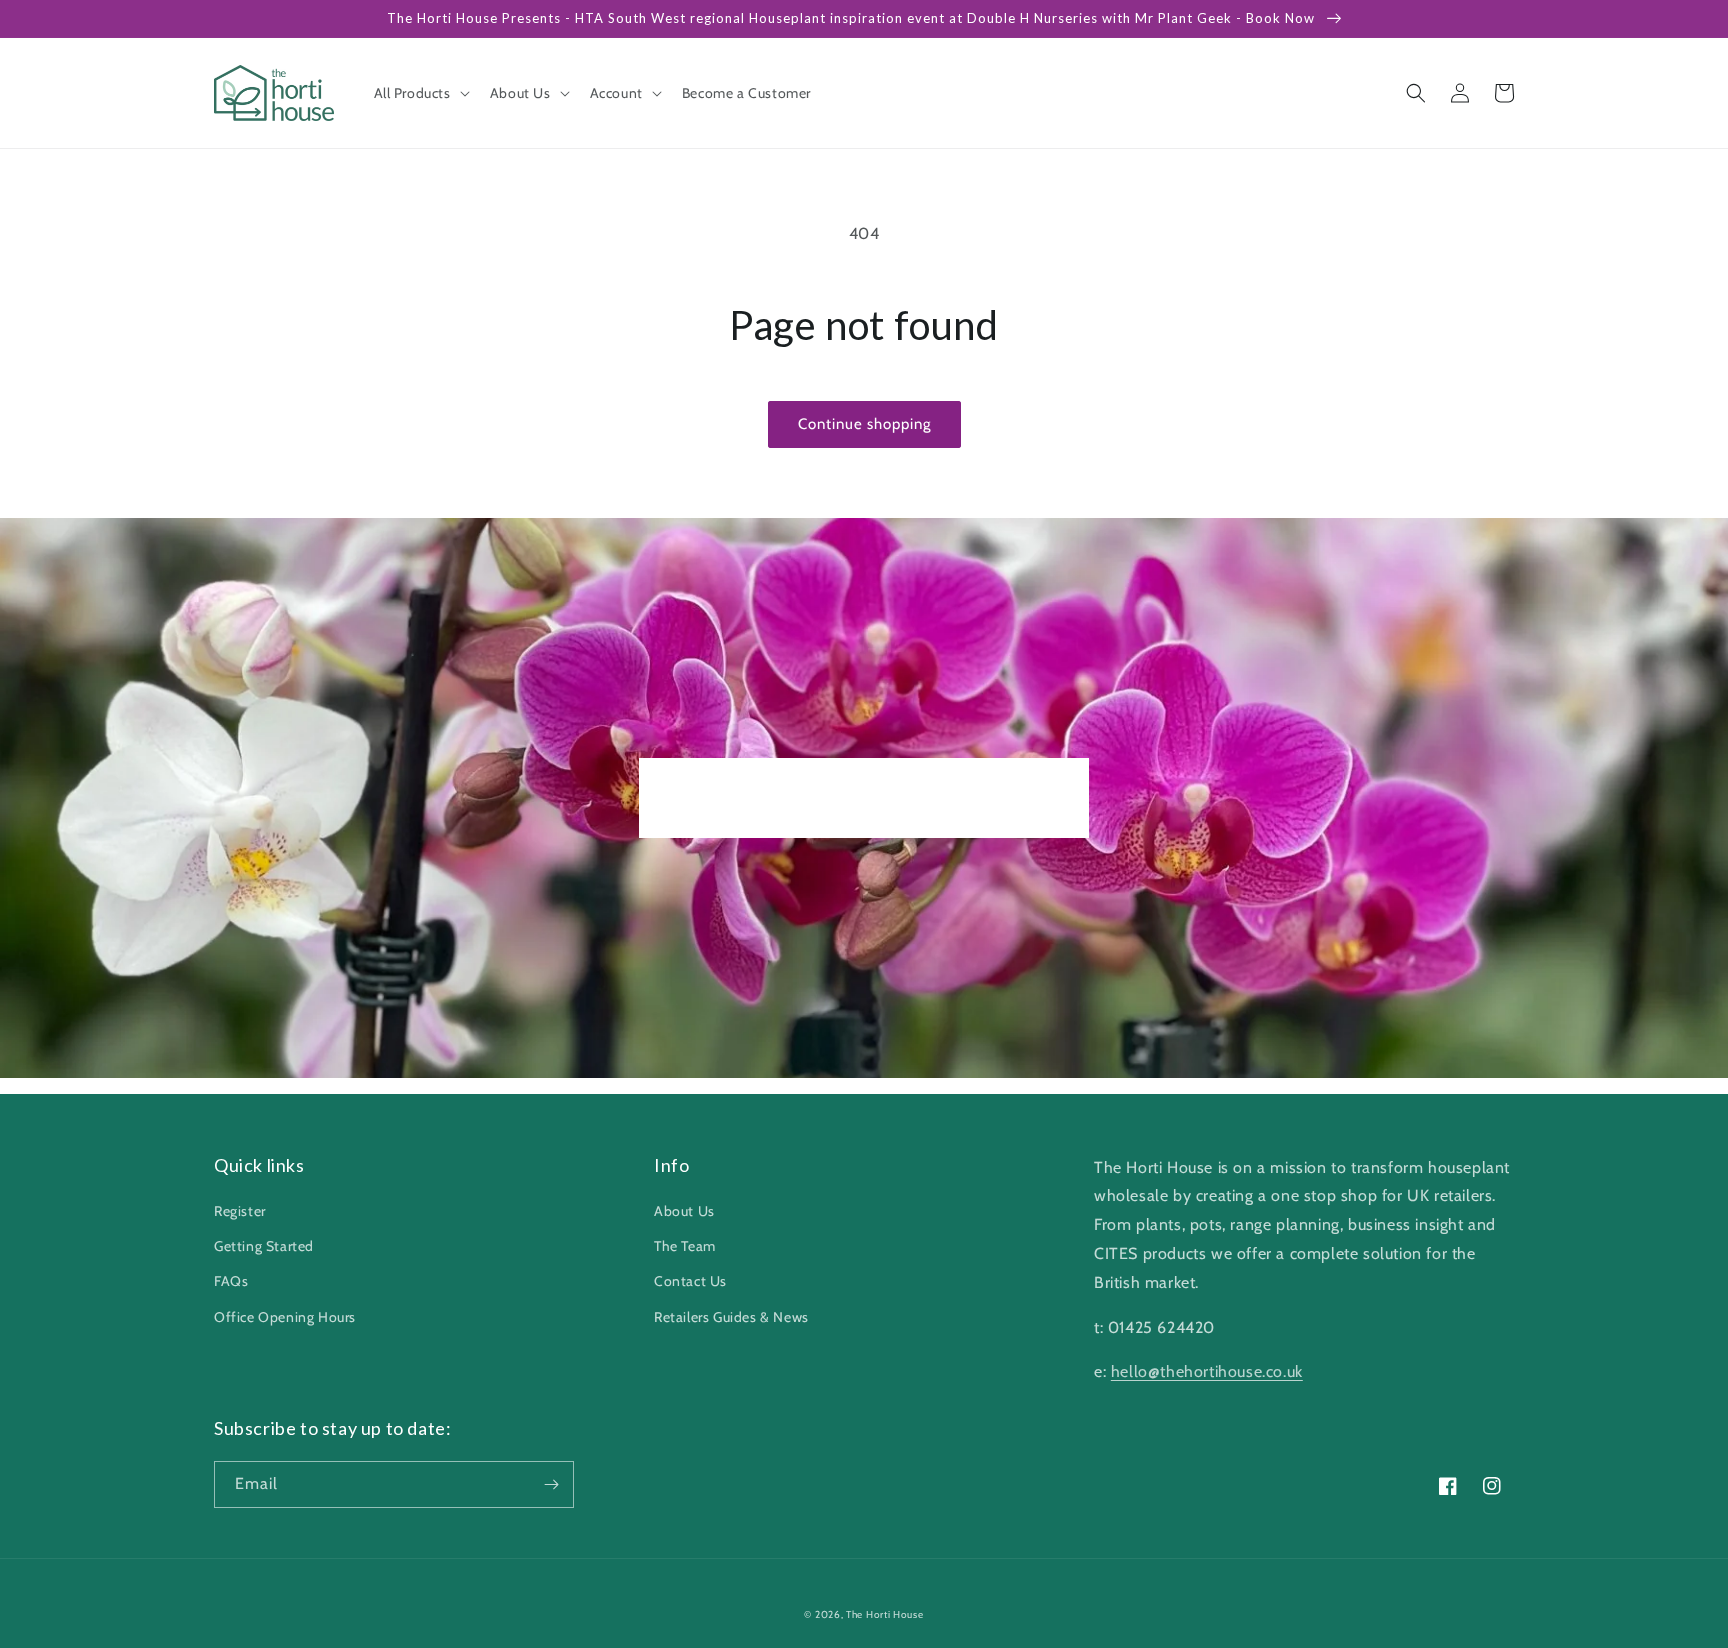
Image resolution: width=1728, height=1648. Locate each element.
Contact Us (690, 1281)
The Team (685, 1246)
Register (240, 1211)
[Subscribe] (551, 1484)
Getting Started (264, 1246)
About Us (684, 1211)
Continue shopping (864, 424)
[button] (420, 93)
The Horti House (885, 1614)
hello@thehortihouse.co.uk (1207, 1371)
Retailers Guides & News (731, 1317)
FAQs (231, 1281)
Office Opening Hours (285, 1317)
